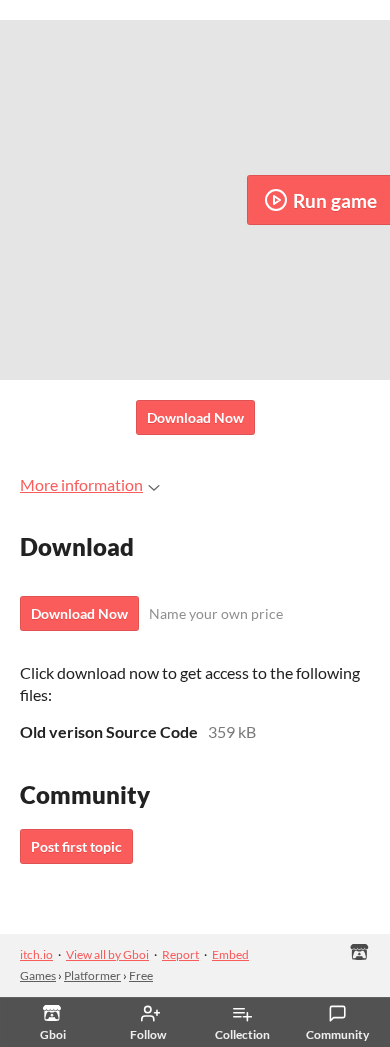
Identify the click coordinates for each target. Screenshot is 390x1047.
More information (81, 484)
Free (141, 975)
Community (337, 1034)
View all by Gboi (107, 954)
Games (38, 975)
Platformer (92, 975)
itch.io (36, 954)
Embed (230, 954)
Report (180, 954)
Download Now (195, 417)
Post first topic (76, 846)
